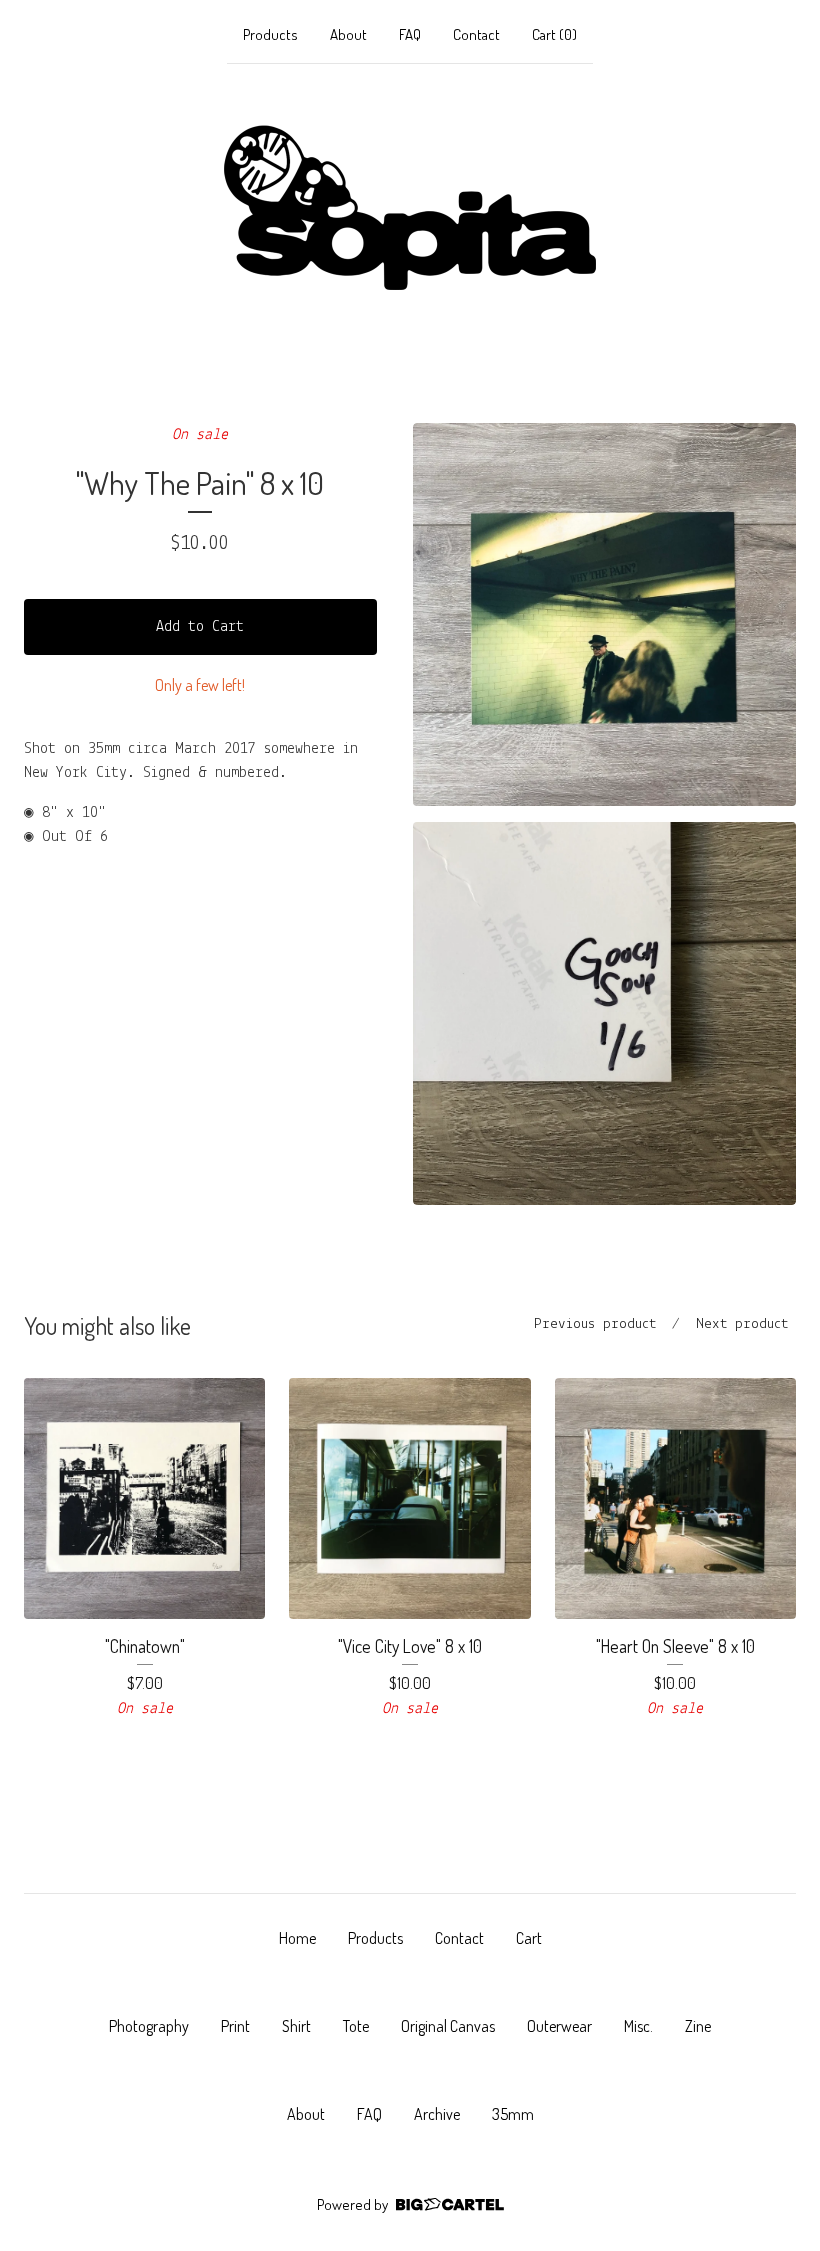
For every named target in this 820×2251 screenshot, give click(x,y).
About (348, 34)
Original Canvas (448, 2026)
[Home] (410, 208)
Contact (476, 34)
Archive (437, 2114)
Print (235, 2026)
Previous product (595, 1324)
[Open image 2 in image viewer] (604, 1013)
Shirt (296, 2026)
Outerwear (559, 2026)
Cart (529, 1938)
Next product (742, 1324)
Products (270, 34)
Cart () (554, 34)
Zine (698, 2026)
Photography (149, 2026)
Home (297, 1938)
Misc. (638, 2026)
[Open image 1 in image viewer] (604, 614)
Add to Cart (200, 627)
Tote (356, 2026)
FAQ (410, 34)
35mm (513, 2114)
